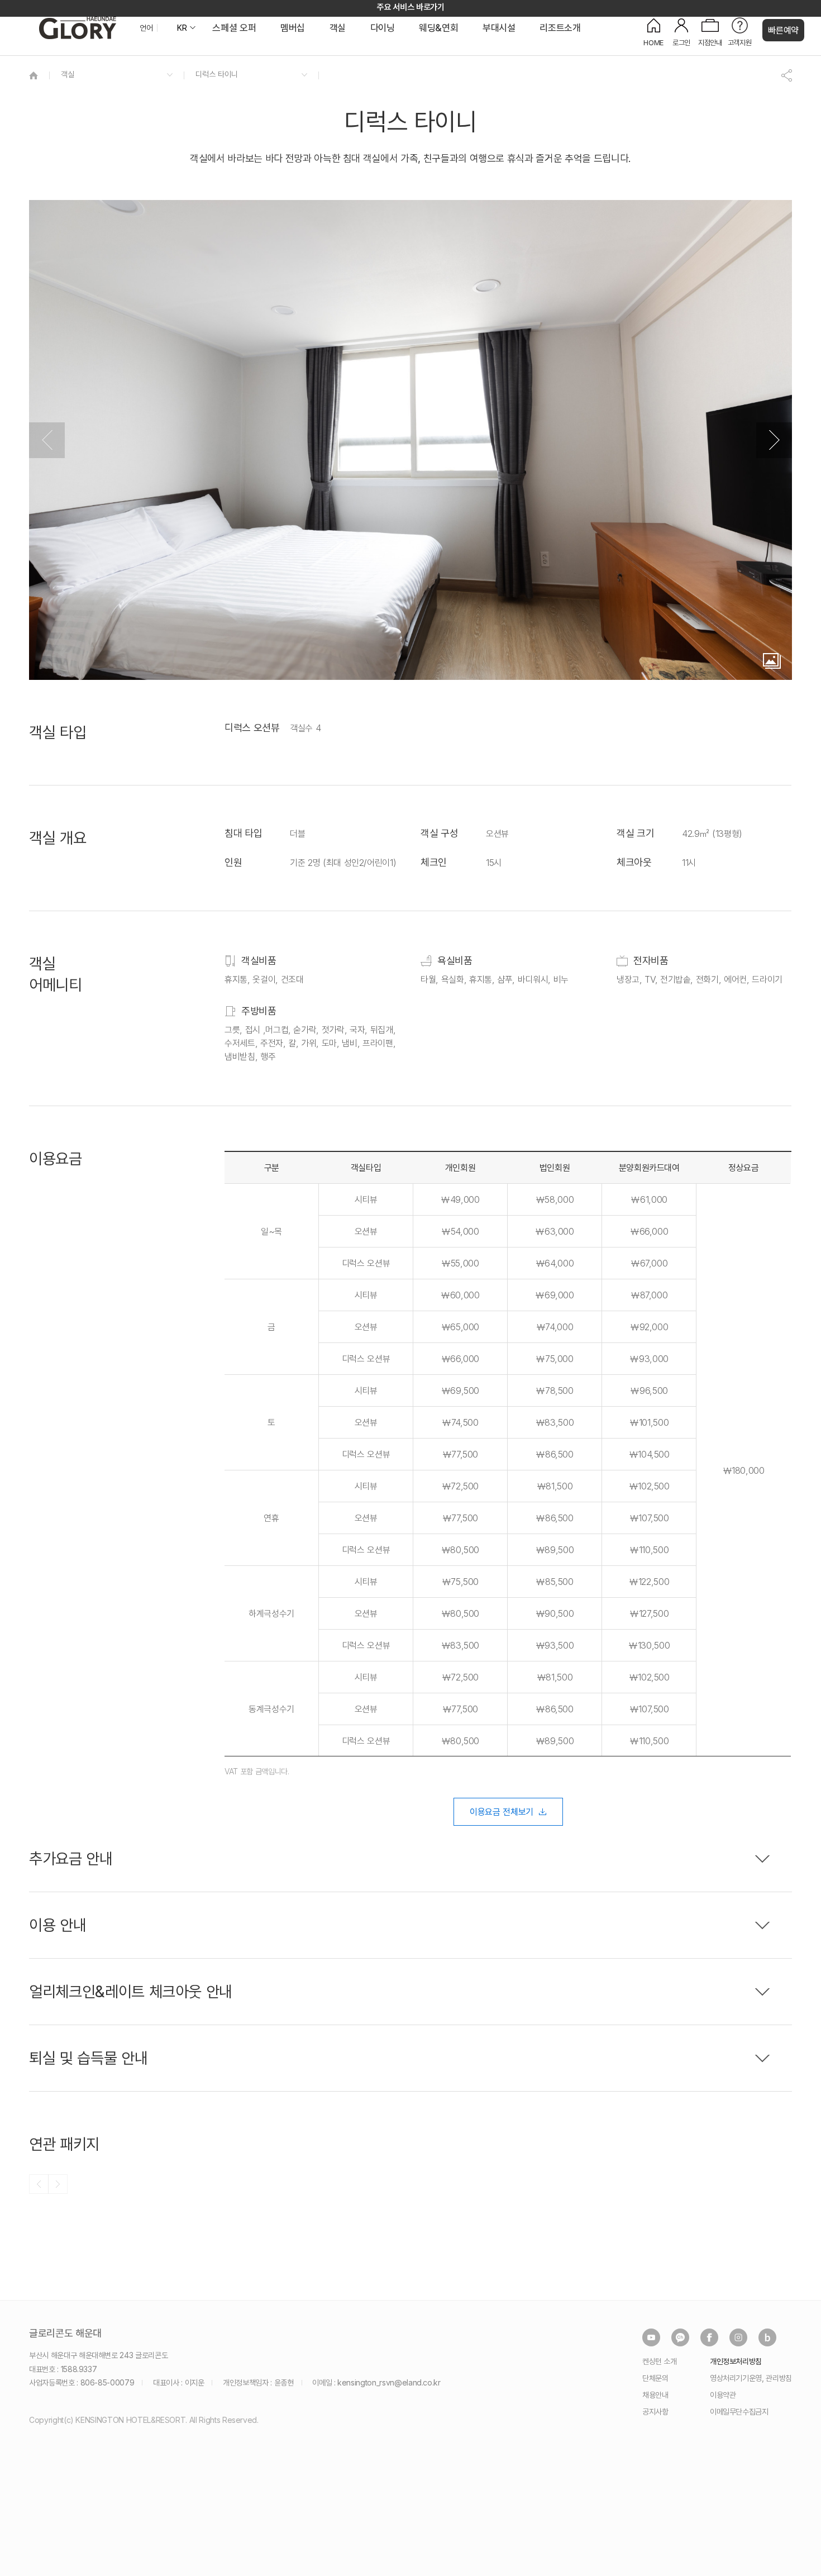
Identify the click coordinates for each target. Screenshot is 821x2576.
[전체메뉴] (801, 59)
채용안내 (655, 2395)
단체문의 (655, 2378)
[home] (34, 75)
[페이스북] (709, 2337)
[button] (774, 440)
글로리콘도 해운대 (65, 2334)
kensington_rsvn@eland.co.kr (389, 2382)
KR (182, 28)
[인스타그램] (738, 2337)
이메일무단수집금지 (739, 2411)
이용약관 (723, 2395)
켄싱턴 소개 (660, 2361)
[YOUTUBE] (651, 2337)
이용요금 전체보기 (502, 1812)
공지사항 (655, 2411)
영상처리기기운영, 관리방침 (751, 2378)
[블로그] (767, 2337)
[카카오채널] (680, 2337)
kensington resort (78, 28)
